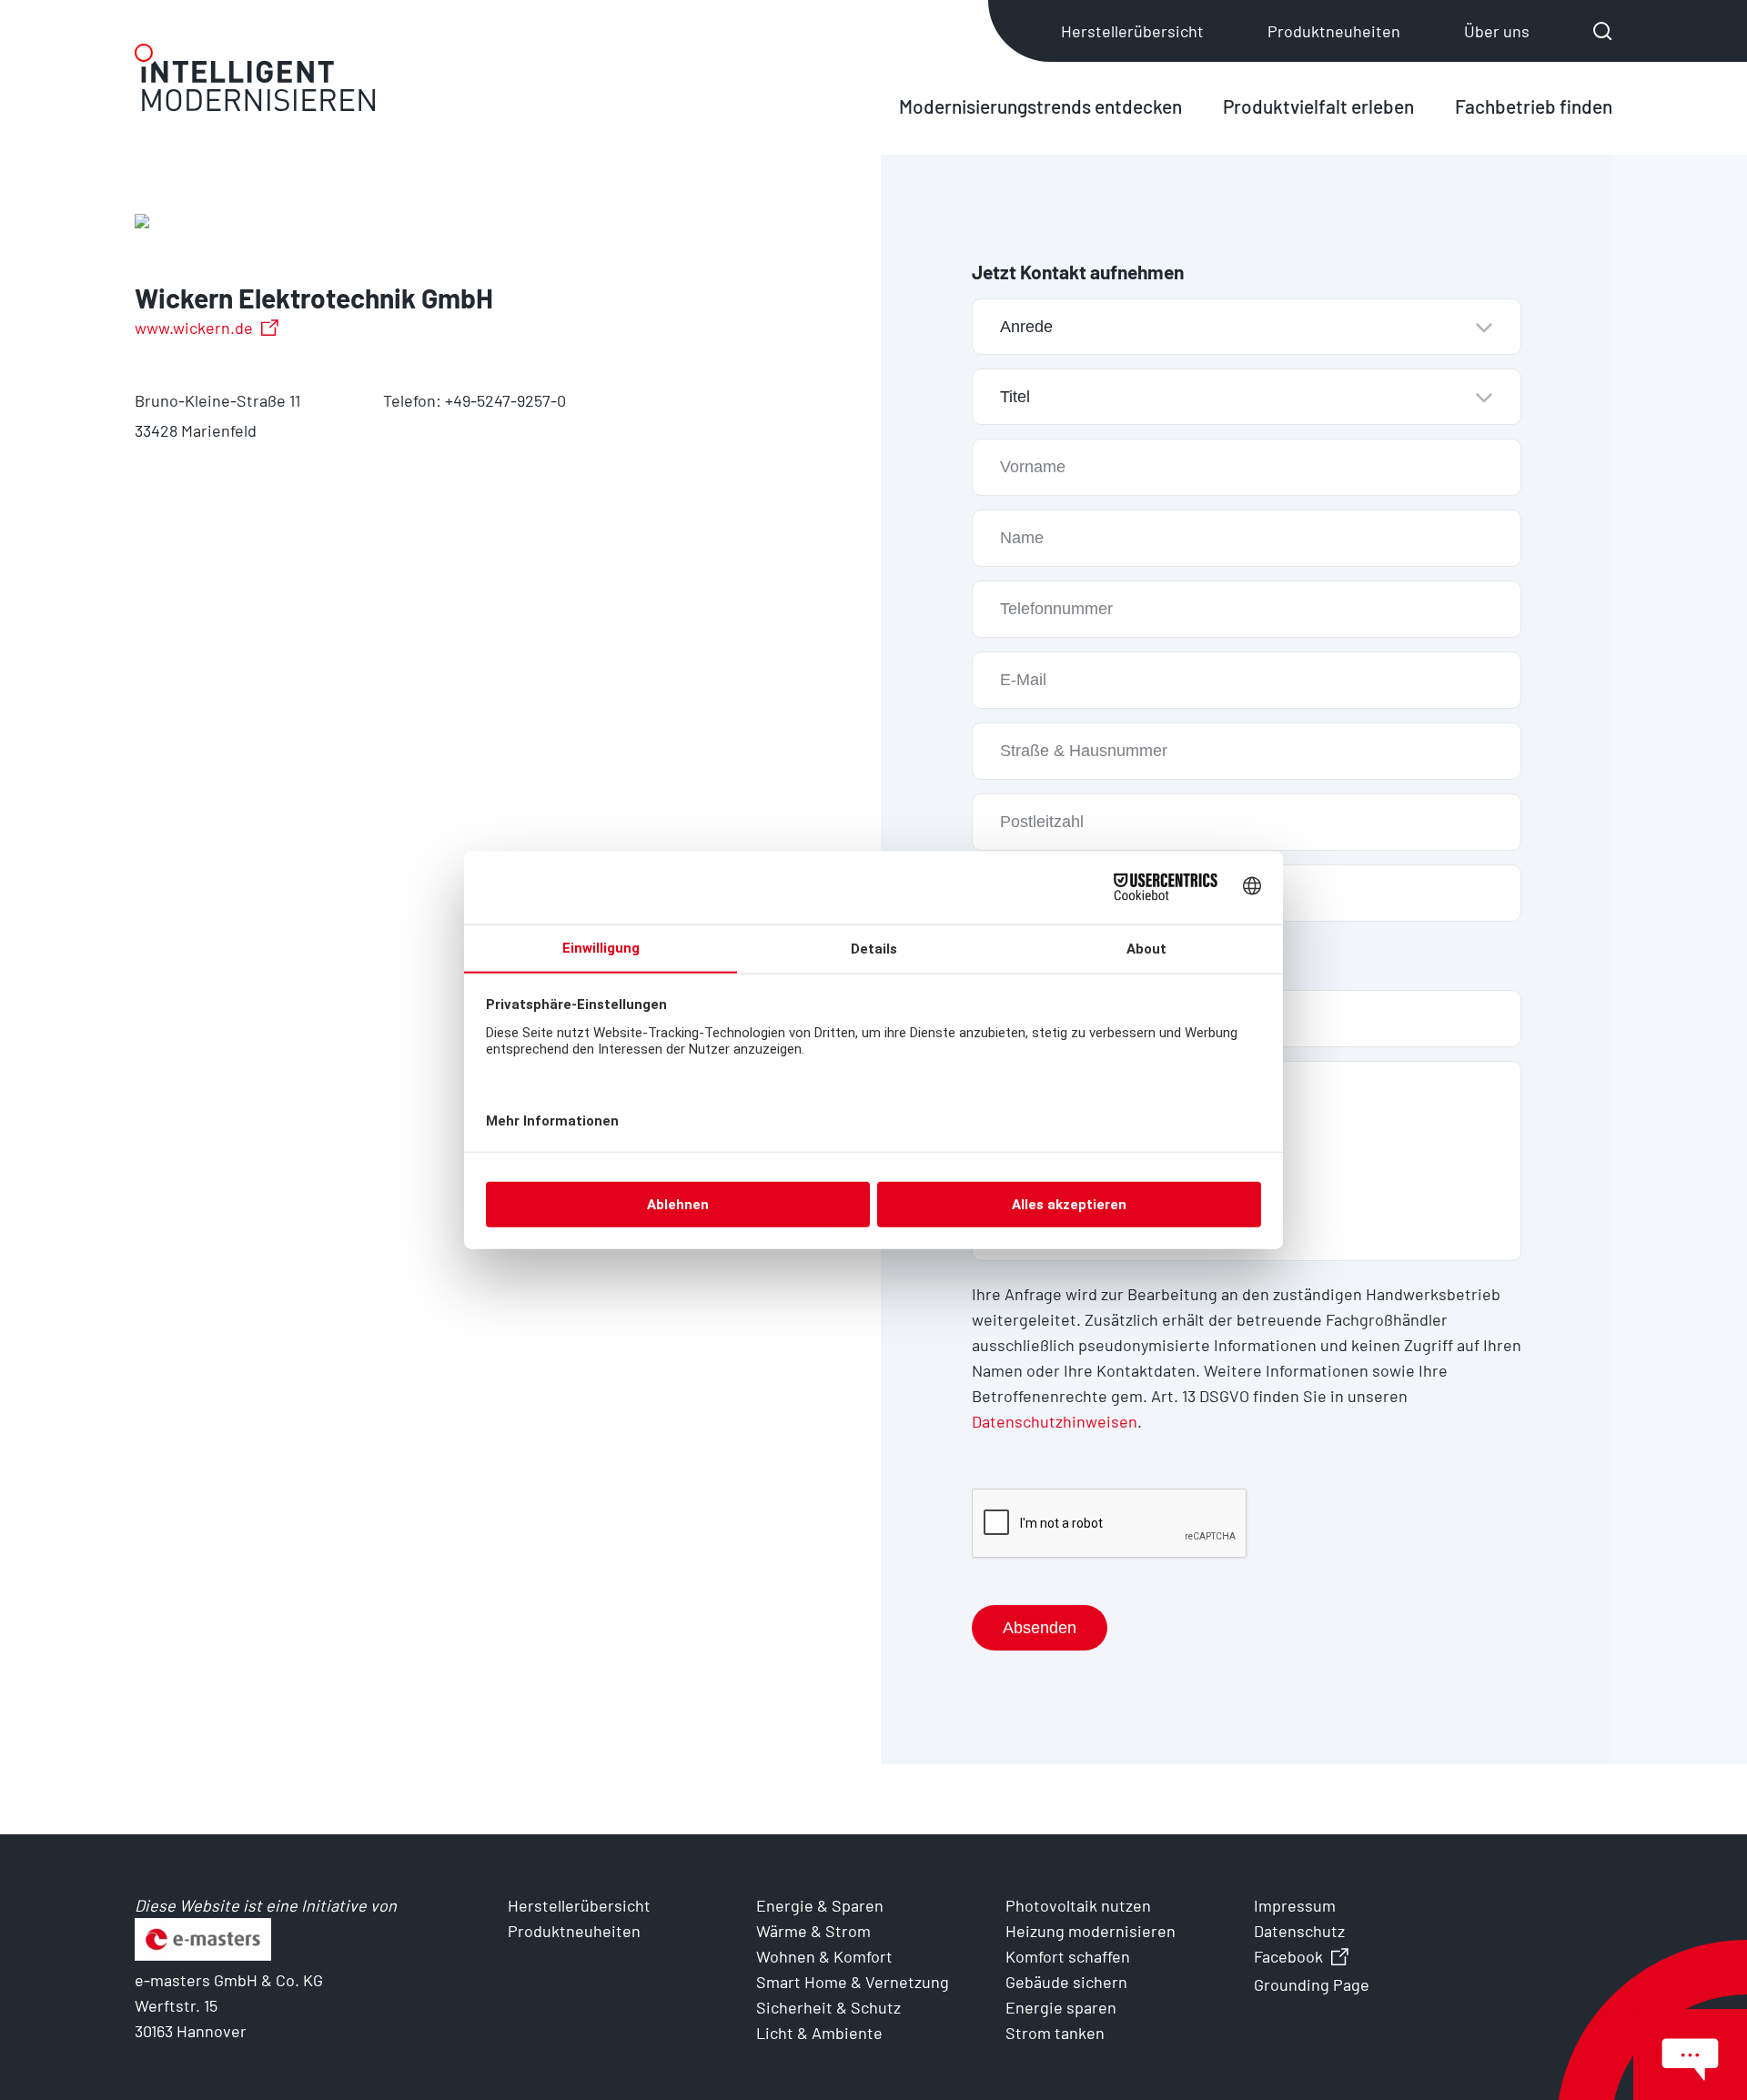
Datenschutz (1299, 1931)
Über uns (1497, 31)
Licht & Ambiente (819, 2033)
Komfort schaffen (1068, 1956)
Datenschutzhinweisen (1055, 1421)
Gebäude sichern (1066, 1982)
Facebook (1288, 1956)
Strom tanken (1055, 2033)
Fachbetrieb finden (1534, 106)
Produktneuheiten (1334, 31)
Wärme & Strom (813, 1931)
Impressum (1295, 1905)
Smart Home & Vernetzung (853, 1982)
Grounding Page (1312, 1984)
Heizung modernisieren (1091, 1931)
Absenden (1040, 1628)
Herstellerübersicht (1132, 31)
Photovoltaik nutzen (1078, 1905)
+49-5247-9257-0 (505, 400)
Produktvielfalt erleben (1318, 106)
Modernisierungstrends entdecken (1040, 106)
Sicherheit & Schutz (828, 2007)
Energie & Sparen (820, 1905)
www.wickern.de (194, 328)
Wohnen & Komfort (824, 1956)
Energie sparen (1061, 2007)
